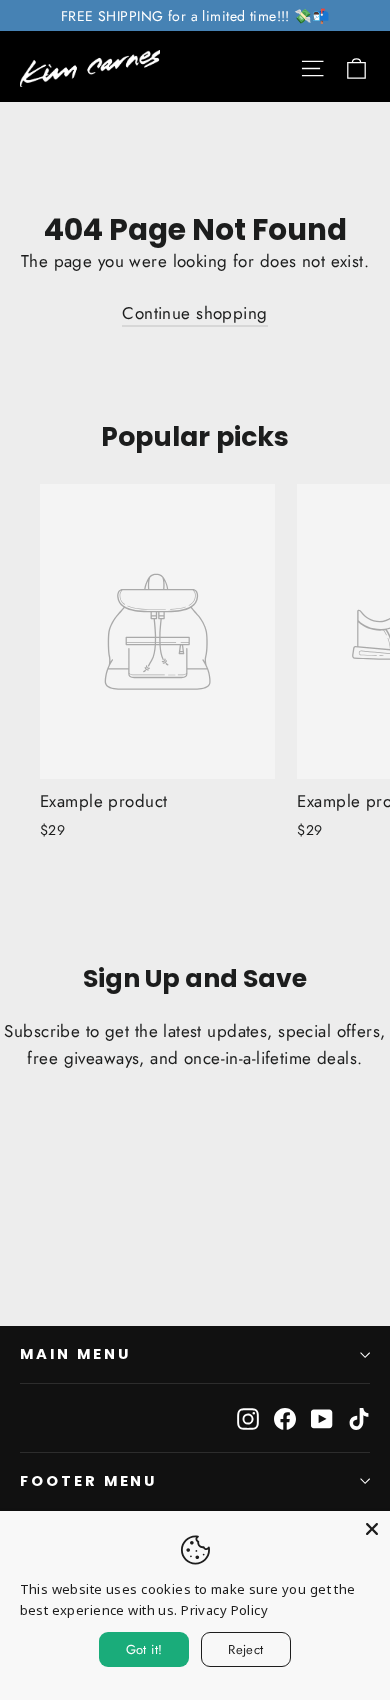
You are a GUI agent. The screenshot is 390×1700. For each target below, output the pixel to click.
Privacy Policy (224, 1610)
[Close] (372, 1529)
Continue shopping (194, 313)
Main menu (75, 1354)
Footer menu (88, 1481)
